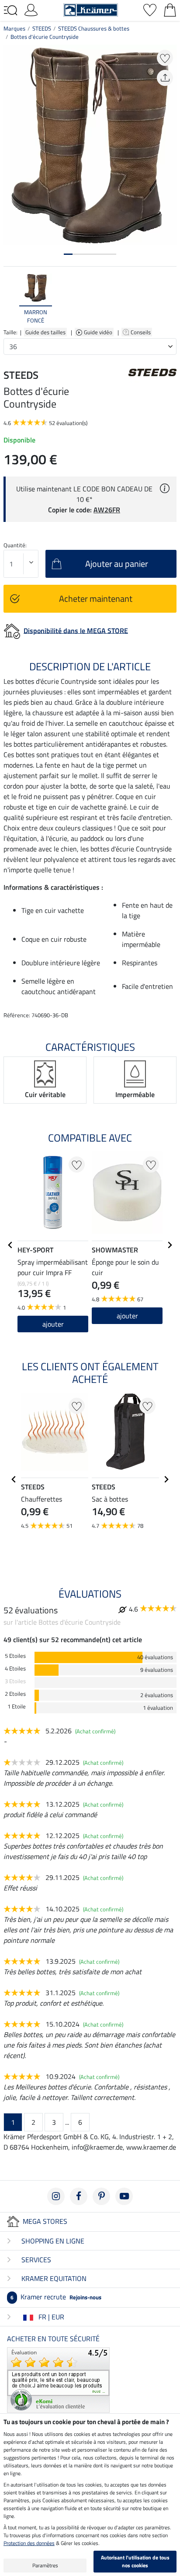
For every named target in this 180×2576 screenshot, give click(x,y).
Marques (14, 28)
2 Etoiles (15, 1694)
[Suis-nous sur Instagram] (56, 2196)
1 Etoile (17, 1706)
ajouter (53, 1324)
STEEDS (42, 28)
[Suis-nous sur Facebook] (79, 2196)
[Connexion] (31, 9)
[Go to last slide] (10, 1245)
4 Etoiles (15, 1669)
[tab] (68, 254)
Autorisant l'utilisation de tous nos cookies (135, 2561)
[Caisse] (170, 9)
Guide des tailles (45, 332)
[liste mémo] (150, 9)
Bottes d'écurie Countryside (45, 37)
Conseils (141, 332)
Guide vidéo (99, 332)
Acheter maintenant (96, 599)
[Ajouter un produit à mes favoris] (165, 58)
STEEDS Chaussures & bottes (94, 28)
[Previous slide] (10, 299)
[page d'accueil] (91, 9)
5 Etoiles (15, 1656)
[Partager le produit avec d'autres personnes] (165, 78)
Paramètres (45, 2565)
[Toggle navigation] (10, 10)
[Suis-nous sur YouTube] (124, 2196)
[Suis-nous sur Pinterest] (101, 2196)
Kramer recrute (56, 2297)
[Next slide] (170, 299)
